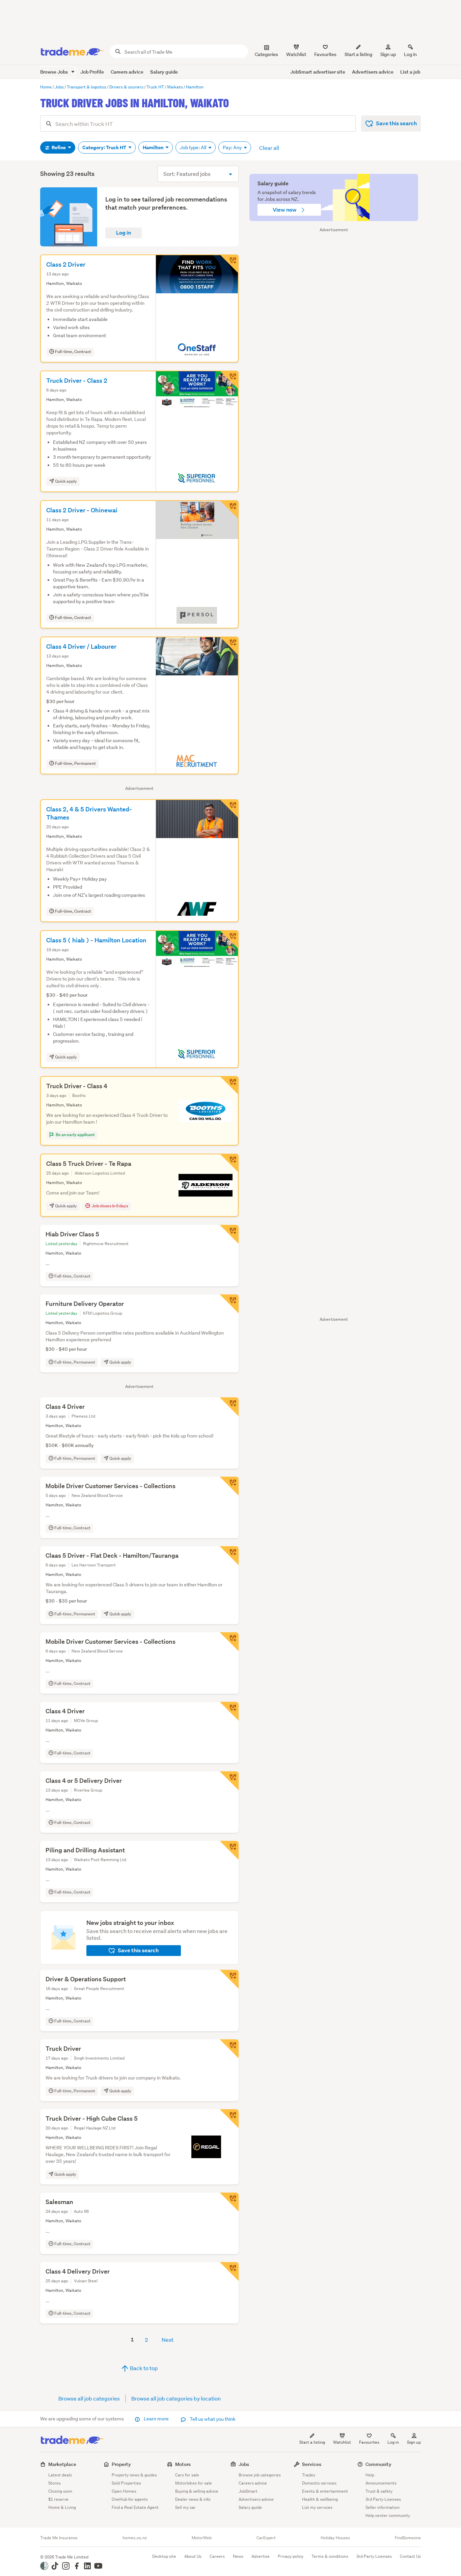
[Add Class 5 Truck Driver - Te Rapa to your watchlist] (229, 1163)
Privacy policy (291, 2556)
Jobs (244, 2464)
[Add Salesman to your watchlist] (229, 2202)
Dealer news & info (193, 2499)
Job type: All (194, 147)
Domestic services (319, 2483)
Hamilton (154, 147)
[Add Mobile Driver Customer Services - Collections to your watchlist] (229, 1486)
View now (285, 210)
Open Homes (124, 2491)
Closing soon (60, 2491)
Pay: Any (233, 147)
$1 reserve (58, 2499)
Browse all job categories (89, 2398)
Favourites (369, 2442)
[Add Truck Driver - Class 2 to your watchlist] (229, 380)
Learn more (156, 2419)
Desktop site (164, 2556)
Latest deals (60, 2475)
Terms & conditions (330, 2556)
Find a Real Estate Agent (135, 2507)
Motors (183, 2464)
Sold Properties (126, 2483)
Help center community (388, 2515)
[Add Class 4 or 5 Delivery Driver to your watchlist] (229, 1781)
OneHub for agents (130, 2499)
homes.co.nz (135, 2538)
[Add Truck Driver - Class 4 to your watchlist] (229, 1085)
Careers (217, 2556)
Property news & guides (134, 2475)
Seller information (383, 2507)
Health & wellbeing (320, 2499)
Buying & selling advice (197, 2491)
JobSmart (248, 2491)
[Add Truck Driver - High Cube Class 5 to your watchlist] (229, 2119)
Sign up (388, 54)
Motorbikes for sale (194, 2483)
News (238, 2556)
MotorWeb (202, 2538)
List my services (317, 2507)
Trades (309, 2475)
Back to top (143, 2368)
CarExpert (266, 2538)
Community (378, 2464)
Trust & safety (379, 2491)
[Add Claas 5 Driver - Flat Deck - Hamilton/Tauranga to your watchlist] (229, 1556)
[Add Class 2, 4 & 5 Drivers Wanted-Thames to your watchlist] (229, 809)
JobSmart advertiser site (318, 72)
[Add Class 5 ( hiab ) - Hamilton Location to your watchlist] (229, 940)
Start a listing (312, 2442)
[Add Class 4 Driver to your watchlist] (229, 1407)
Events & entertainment (325, 2491)
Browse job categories (260, 2475)
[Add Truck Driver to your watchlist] (229, 2049)
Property (121, 2464)
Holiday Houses (335, 2538)
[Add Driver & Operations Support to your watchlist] (229, 1979)
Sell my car (185, 2507)
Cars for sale (187, 2475)
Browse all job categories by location (176, 2398)
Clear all (269, 148)
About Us (193, 2556)
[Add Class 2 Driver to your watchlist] (229, 264)
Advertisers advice (373, 72)
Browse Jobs (55, 72)
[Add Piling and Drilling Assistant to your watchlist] (229, 1850)
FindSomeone (408, 2538)
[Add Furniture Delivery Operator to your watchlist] (229, 1304)
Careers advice (127, 72)
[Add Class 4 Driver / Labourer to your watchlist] (229, 646)
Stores (55, 2483)
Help (370, 2475)
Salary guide (164, 72)
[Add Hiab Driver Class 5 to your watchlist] (229, 1234)
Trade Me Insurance (59, 2538)
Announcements (381, 2483)
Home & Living (62, 2507)
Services (312, 2464)
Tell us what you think (212, 2419)
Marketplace (62, 2464)
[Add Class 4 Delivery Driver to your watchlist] (229, 2272)
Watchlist (342, 2442)
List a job (410, 72)
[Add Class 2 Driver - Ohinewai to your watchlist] (229, 510)
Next (168, 2340)
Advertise (261, 2556)
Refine (59, 147)
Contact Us (410, 2556)
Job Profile (92, 72)
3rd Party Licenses (383, 2499)
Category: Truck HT (105, 147)
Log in (410, 54)
